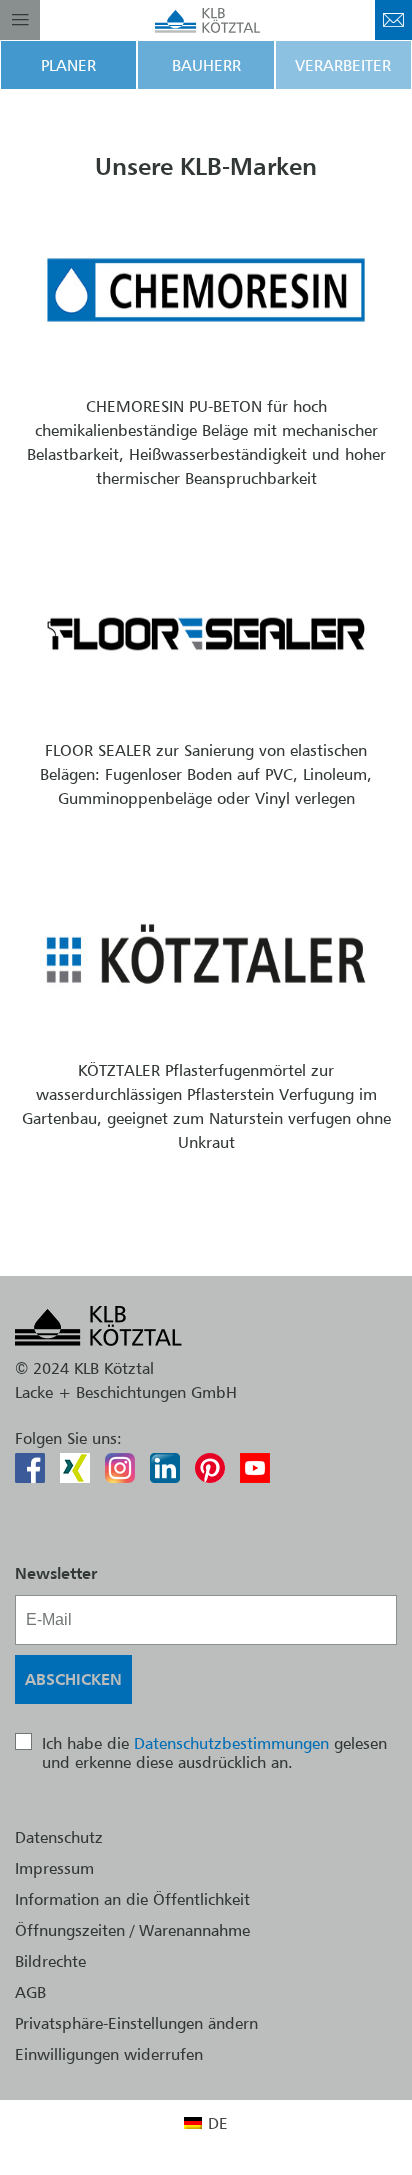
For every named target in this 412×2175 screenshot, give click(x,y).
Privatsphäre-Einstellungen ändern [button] (136, 2023)
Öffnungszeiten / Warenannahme (132, 1930)
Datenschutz (59, 1837)
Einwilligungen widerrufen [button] (109, 2054)
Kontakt (393, 20)
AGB (30, 1992)
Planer (68, 65)
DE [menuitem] (218, 2123)
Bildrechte (50, 1961)
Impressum (54, 1868)
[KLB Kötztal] (207, 20)
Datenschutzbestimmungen (231, 1743)
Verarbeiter (343, 65)
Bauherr (206, 65)
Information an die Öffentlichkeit (132, 1899)
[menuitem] (206, 2122)
